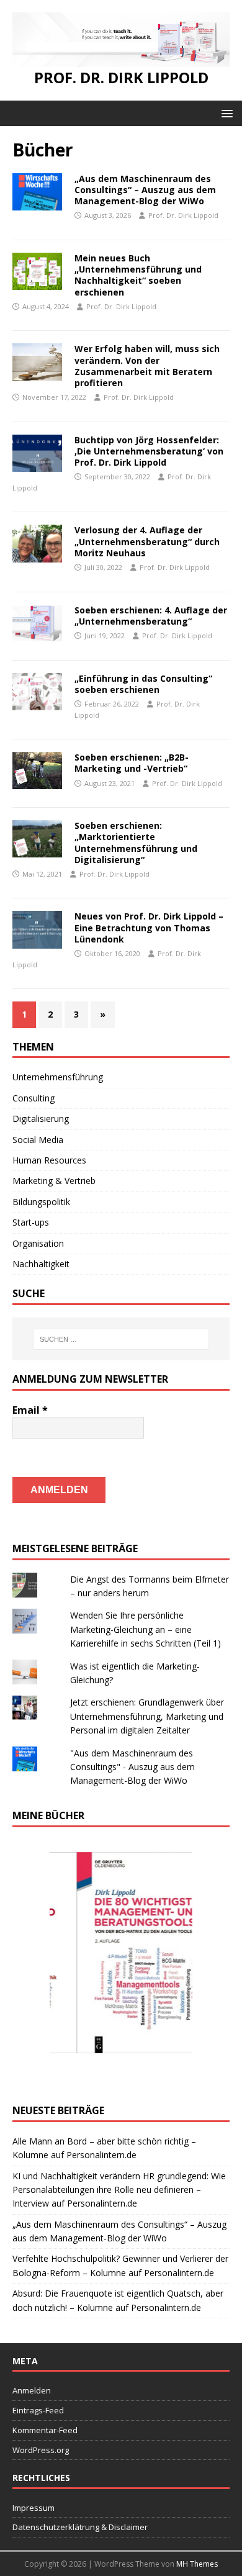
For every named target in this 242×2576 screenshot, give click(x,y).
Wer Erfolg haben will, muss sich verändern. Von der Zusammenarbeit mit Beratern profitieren (147, 366)
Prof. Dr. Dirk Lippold (183, 215)
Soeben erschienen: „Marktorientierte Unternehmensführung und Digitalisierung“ (136, 843)
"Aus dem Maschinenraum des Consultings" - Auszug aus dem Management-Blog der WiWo (132, 1767)
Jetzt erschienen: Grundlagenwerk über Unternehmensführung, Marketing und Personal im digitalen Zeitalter (147, 1716)
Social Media (38, 1140)
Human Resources (49, 1160)
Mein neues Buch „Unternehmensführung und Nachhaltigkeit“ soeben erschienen (138, 275)
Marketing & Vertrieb (54, 1181)
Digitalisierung (41, 1119)
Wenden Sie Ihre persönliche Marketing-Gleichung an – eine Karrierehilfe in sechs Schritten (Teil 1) (146, 1629)
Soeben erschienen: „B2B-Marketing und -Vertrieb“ (132, 763)
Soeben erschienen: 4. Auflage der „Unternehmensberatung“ (151, 616)
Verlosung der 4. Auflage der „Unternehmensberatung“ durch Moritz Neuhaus (147, 541)
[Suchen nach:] (121, 1339)
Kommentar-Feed (45, 2430)
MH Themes (197, 2564)
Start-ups (31, 1222)
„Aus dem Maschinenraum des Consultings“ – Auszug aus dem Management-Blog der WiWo (145, 190)
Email (30, 1410)
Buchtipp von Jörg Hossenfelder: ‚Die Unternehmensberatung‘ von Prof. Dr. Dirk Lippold (149, 451)
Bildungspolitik (41, 1202)
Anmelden (32, 2390)
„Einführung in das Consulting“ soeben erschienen (143, 684)
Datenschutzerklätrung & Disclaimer (80, 2527)
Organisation (38, 1243)
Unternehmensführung (58, 1077)
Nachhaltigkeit (41, 1264)
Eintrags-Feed (38, 2410)
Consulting (34, 1098)
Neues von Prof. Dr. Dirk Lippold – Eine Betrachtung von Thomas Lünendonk (149, 927)
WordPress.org (41, 2450)
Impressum (34, 2508)
